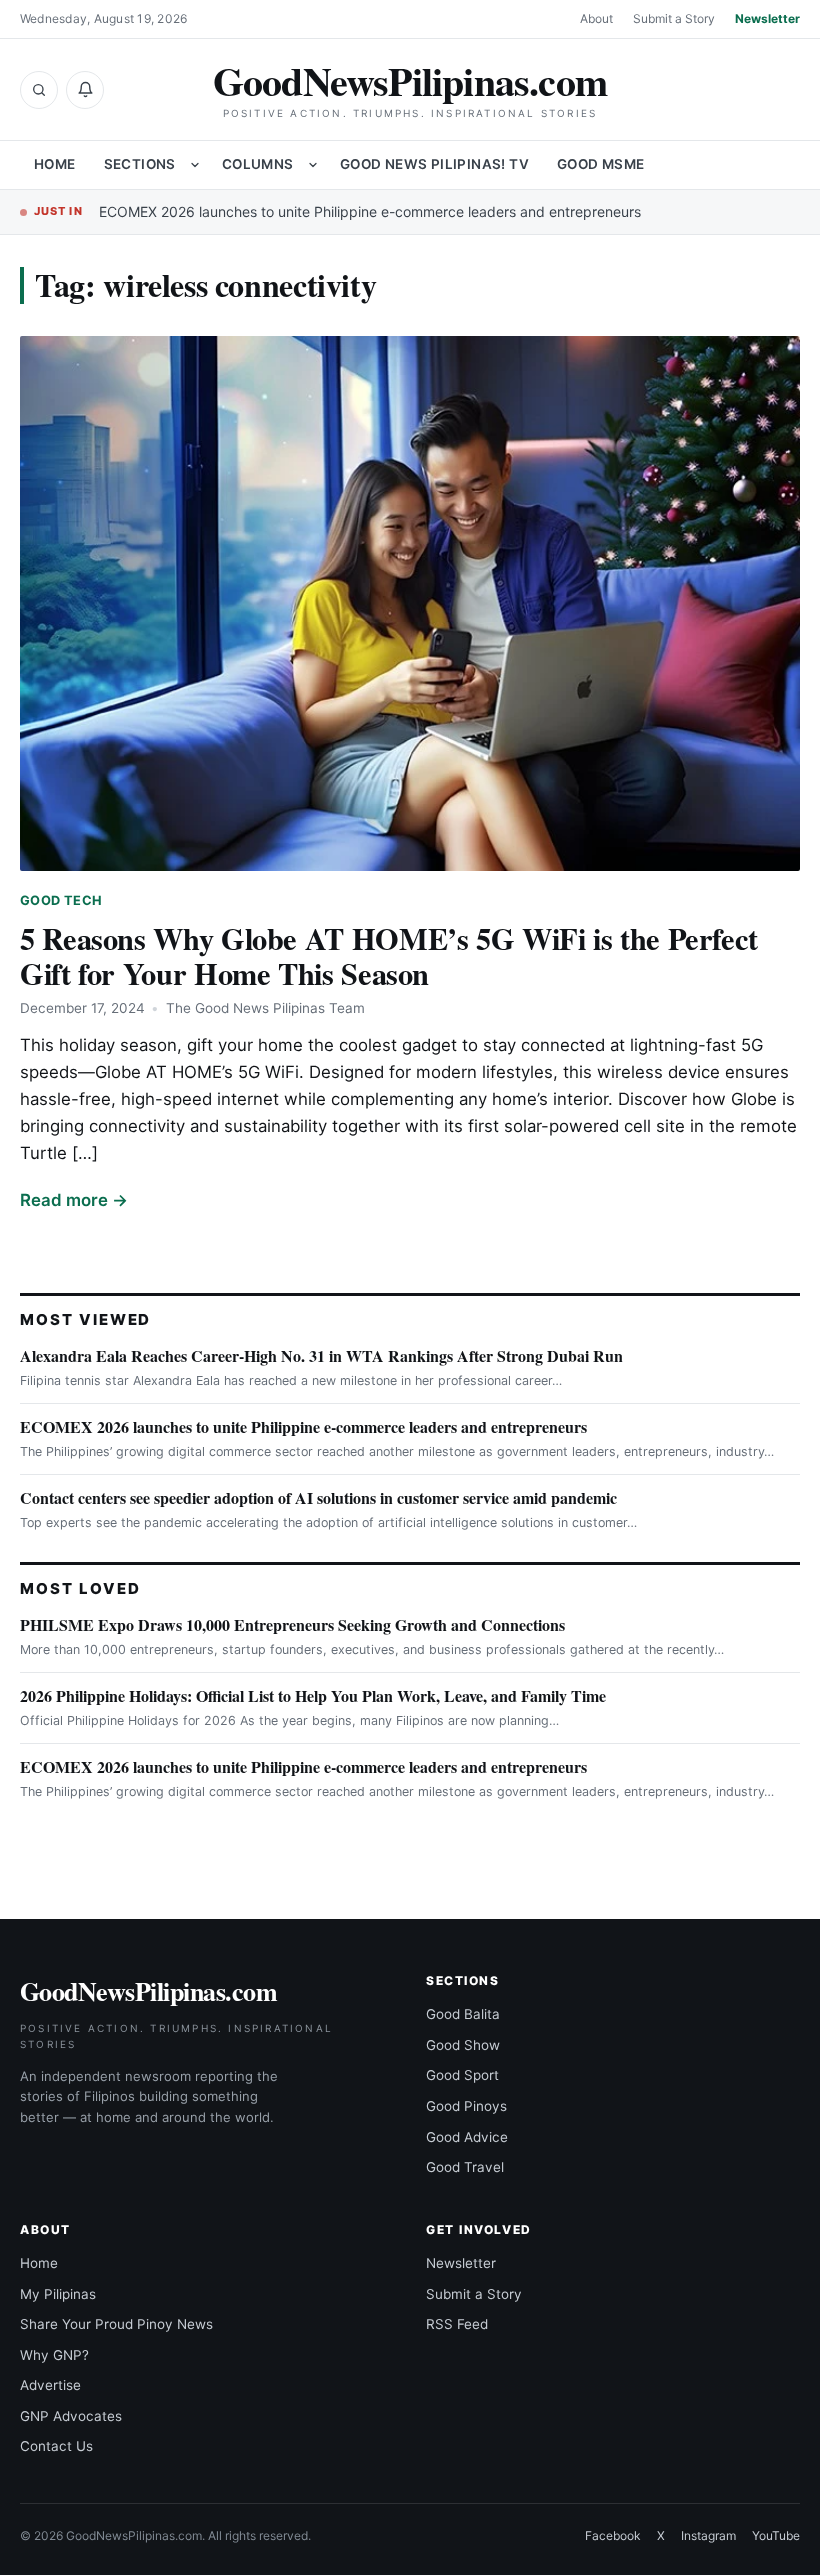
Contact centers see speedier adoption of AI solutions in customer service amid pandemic (318, 1497)
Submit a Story (674, 18)
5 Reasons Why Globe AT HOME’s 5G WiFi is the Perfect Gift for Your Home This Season (389, 955)
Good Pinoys (466, 2106)
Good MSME (601, 164)
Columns (258, 164)
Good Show (463, 2045)
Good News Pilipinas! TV (434, 164)
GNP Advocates (71, 2416)
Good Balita (463, 2014)
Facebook (613, 2535)
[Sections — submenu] (195, 165)
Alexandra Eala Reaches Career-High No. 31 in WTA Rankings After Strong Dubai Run (321, 1355)
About (596, 18)
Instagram (708, 2535)
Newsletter (767, 18)
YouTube (776, 2535)
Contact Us (56, 2446)
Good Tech (61, 900)
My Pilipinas (58, 2294)
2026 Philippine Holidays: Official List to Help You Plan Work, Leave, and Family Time (313, 1695)
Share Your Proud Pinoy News (116, 2324)
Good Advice (467, 2137)
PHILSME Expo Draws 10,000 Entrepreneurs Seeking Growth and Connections (292, 1624)
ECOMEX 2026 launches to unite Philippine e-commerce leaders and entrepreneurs (370, 211)
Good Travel (465, 2167)
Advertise (50, 2385)
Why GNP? (54, 2355)
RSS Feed (457, 2324)
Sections (140, 164)
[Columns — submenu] (313, 165)
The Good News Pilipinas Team (265, 1008)
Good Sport (462, 2075)
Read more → (74, 1200)
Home (55, 164)
